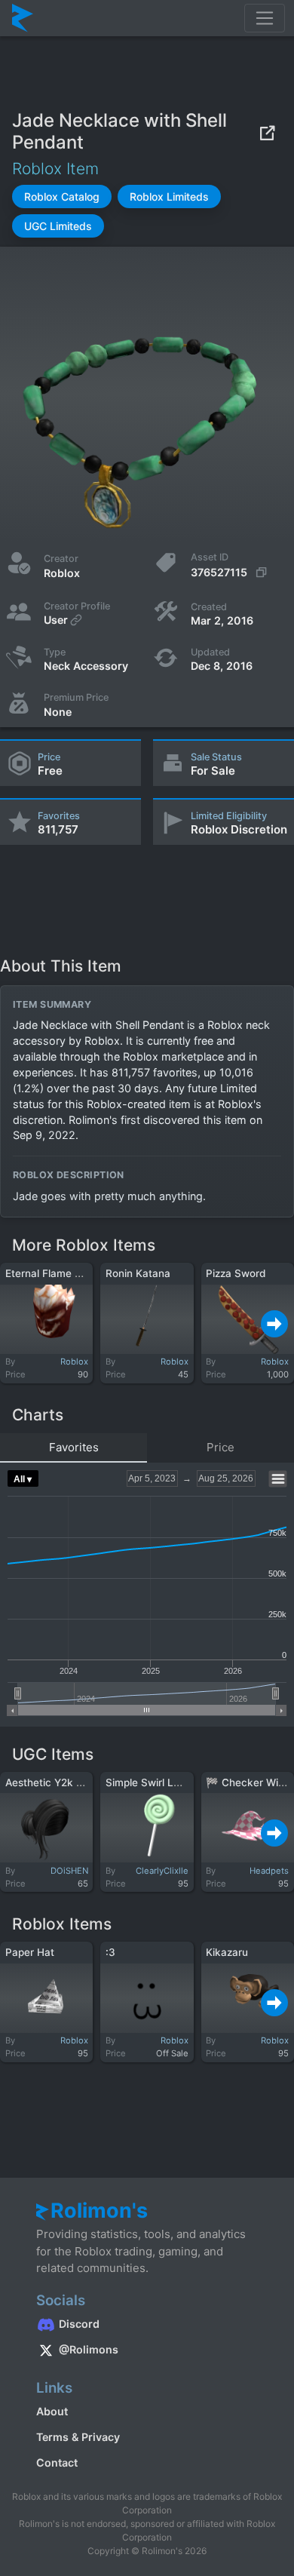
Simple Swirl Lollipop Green (171, 1782)
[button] (62, 197)
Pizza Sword (236, 1273)
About (52, 2411)
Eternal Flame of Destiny (65, 1273)
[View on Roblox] (267, 132)
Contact (57, 2462)
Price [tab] (220, 1447)
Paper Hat (30, 1952)
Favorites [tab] (74, 1447)
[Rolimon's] (23, 18)
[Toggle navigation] (265, 18)
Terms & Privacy (78, 2437)
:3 (110, 1952)
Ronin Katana (138, 1273)
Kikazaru (227, 1952)
